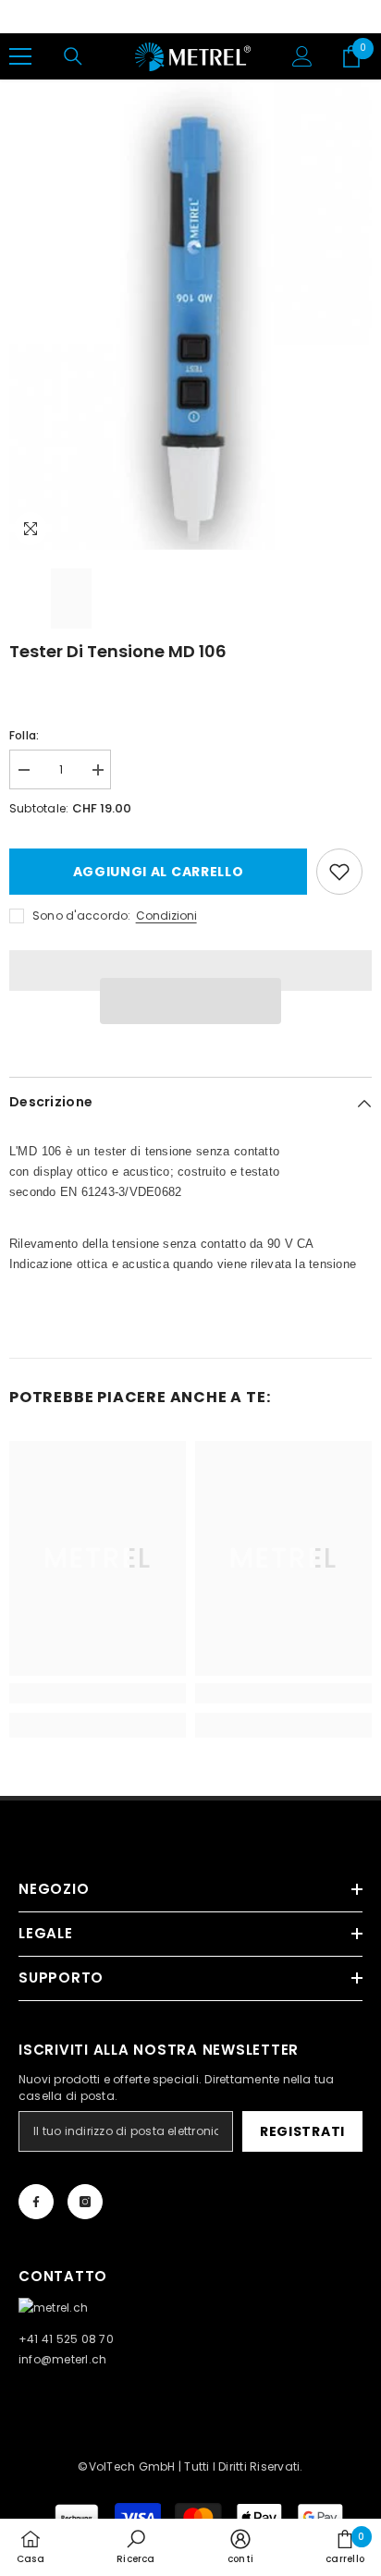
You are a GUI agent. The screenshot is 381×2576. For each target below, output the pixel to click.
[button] (190, 1001)
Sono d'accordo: (82, 916)
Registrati (302, 2131)
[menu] (20, 56)
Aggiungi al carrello (159, 872)
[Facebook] (36, 2202)
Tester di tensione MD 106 (118, 651)
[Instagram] (85, 2202)
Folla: (24, 735)
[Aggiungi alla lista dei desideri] (339, 872)
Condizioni (166, 916)
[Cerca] (73, 56)
